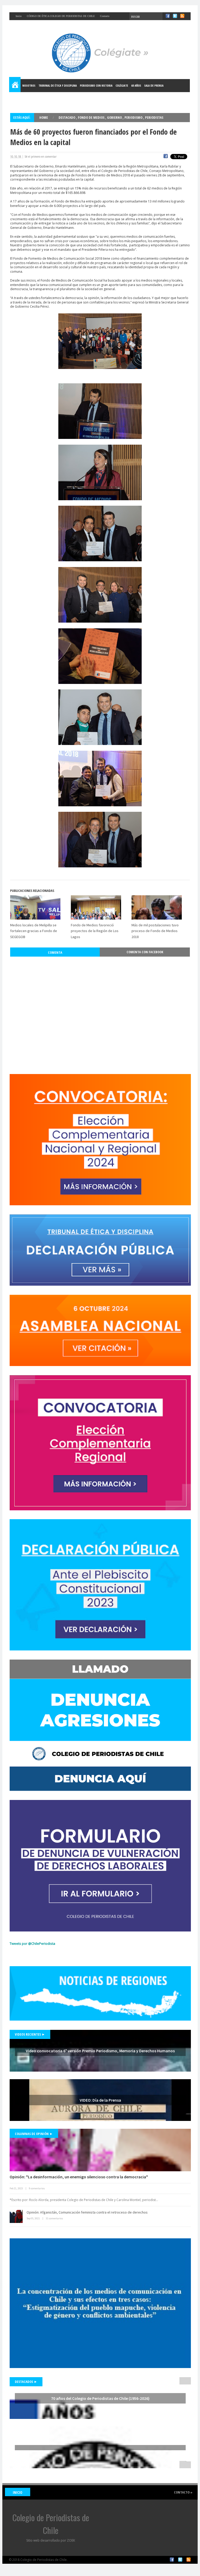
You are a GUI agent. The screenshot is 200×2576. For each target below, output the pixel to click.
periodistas (154, 117)
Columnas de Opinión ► (34, 2134)
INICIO (18, 2492)
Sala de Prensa (154, 85)
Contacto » (183, 2492)
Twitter (180, 2560)
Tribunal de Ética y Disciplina (58, 85)
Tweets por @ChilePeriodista (32, 1943)
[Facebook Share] (166, 157)
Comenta (55, 952)
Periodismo (134, 117)
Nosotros (29, 85)
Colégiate (122, 85)
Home (15, 86)
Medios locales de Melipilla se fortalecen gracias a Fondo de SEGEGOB (34, 931)
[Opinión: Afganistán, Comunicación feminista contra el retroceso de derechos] (16, 2216)
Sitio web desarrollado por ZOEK (51, 2540)
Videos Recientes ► (30, 2034)
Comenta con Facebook (145, 952)
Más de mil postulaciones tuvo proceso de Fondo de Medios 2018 (155, 931)
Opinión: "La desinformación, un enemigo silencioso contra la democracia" (79, 2177)
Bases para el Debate (25, 99)
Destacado (67, 117)
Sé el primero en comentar (40, 157)
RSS (189, 2560)
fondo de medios (92, 117)
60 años (136, 85)
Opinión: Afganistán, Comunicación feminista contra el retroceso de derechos (87, 2212)
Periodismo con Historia (96, 85)
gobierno (115, 117)
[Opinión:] (100, 2150)
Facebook (172, 2560)
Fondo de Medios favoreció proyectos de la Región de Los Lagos (95, 931)
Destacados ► (26, 2382)
